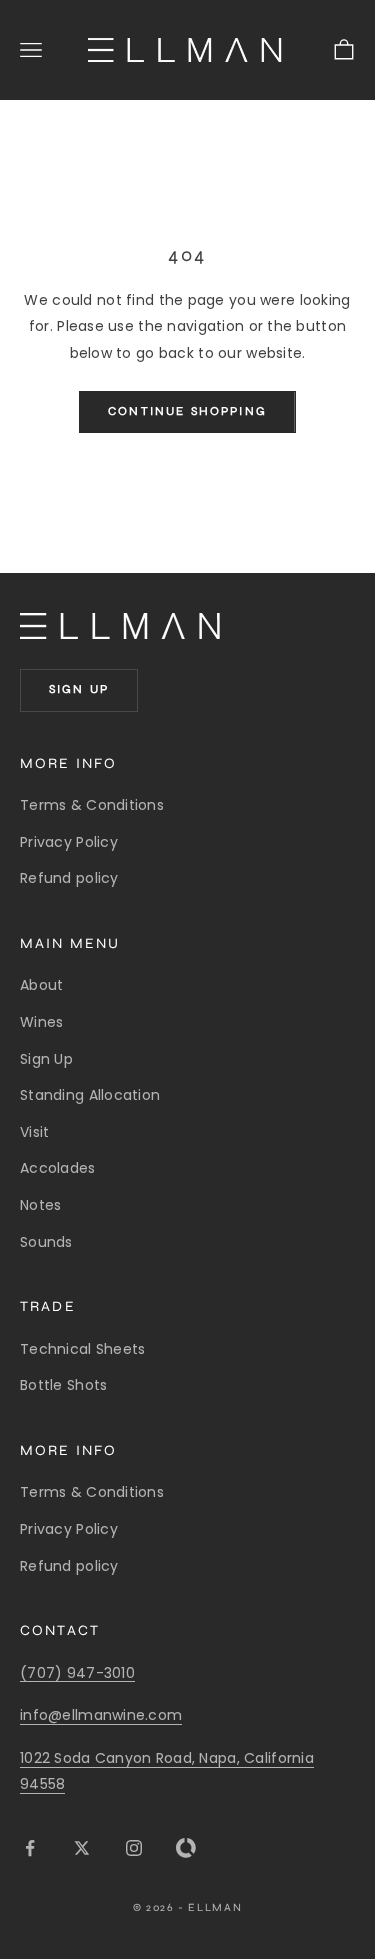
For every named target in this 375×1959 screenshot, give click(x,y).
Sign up (79, 689)
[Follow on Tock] (186, 1848)
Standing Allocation (90, 1095)
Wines (41, 1022)
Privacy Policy (69, 842)
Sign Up (46, 1059)
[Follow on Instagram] (134, 1848)
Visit (34, 1132)
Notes (40, 1205)
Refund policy (69, 878)
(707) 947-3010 (77, 1673)
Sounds (46, 1242)
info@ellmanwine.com (101, 1715)
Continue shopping (187, 411)
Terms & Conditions (92, 805)
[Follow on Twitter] (82, 1848)
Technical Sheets (82, 1349)
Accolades (58, 1168)
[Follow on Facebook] (30, 1848)
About (41, 985)
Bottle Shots (63, 1385)
